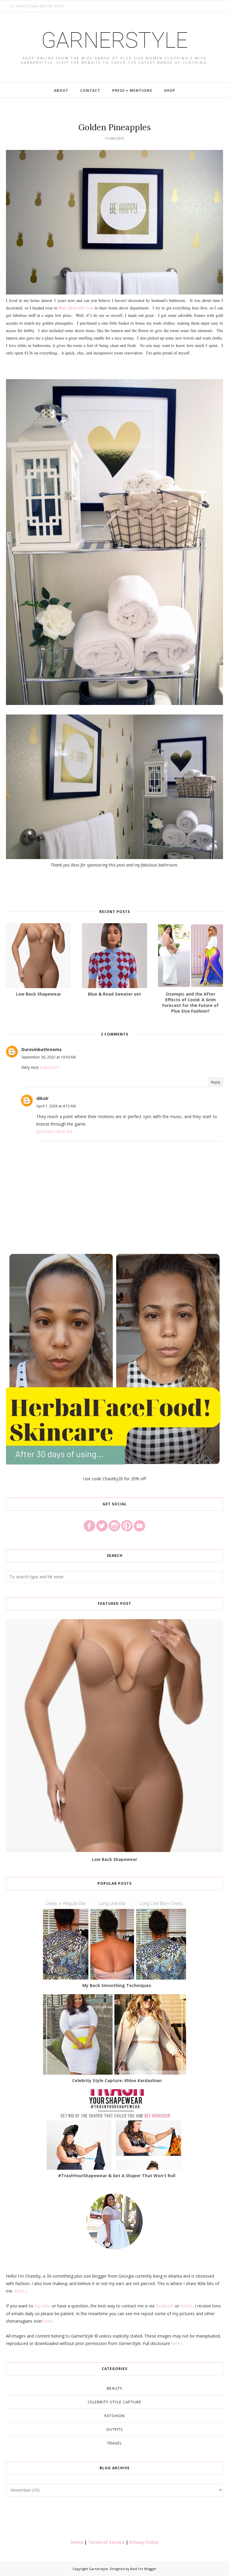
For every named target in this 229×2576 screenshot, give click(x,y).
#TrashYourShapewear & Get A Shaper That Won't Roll (117, 2176)
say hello (42, 2306)
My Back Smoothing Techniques (117, 1985)
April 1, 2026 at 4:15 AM (56, 1106)
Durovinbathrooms (42, 1049)
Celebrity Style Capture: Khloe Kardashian (117, 2080)
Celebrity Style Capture (114, 2402)
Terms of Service (106, 2542)
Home (77, 2542)
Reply (216, 1082)
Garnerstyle (114, 40)
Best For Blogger (143, 2569)
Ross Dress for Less (76, 308)
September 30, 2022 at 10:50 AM (49, 1057)
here (48, 2321)
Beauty (114, 2388)
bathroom (50, 1067)
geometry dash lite (54, 1131)
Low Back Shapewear (114, 1859)
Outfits (115, 2429)
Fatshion (114, 2416)
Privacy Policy (144, 2542)
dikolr (42, 1098)
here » (177, 2343)
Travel (114, 2443)
